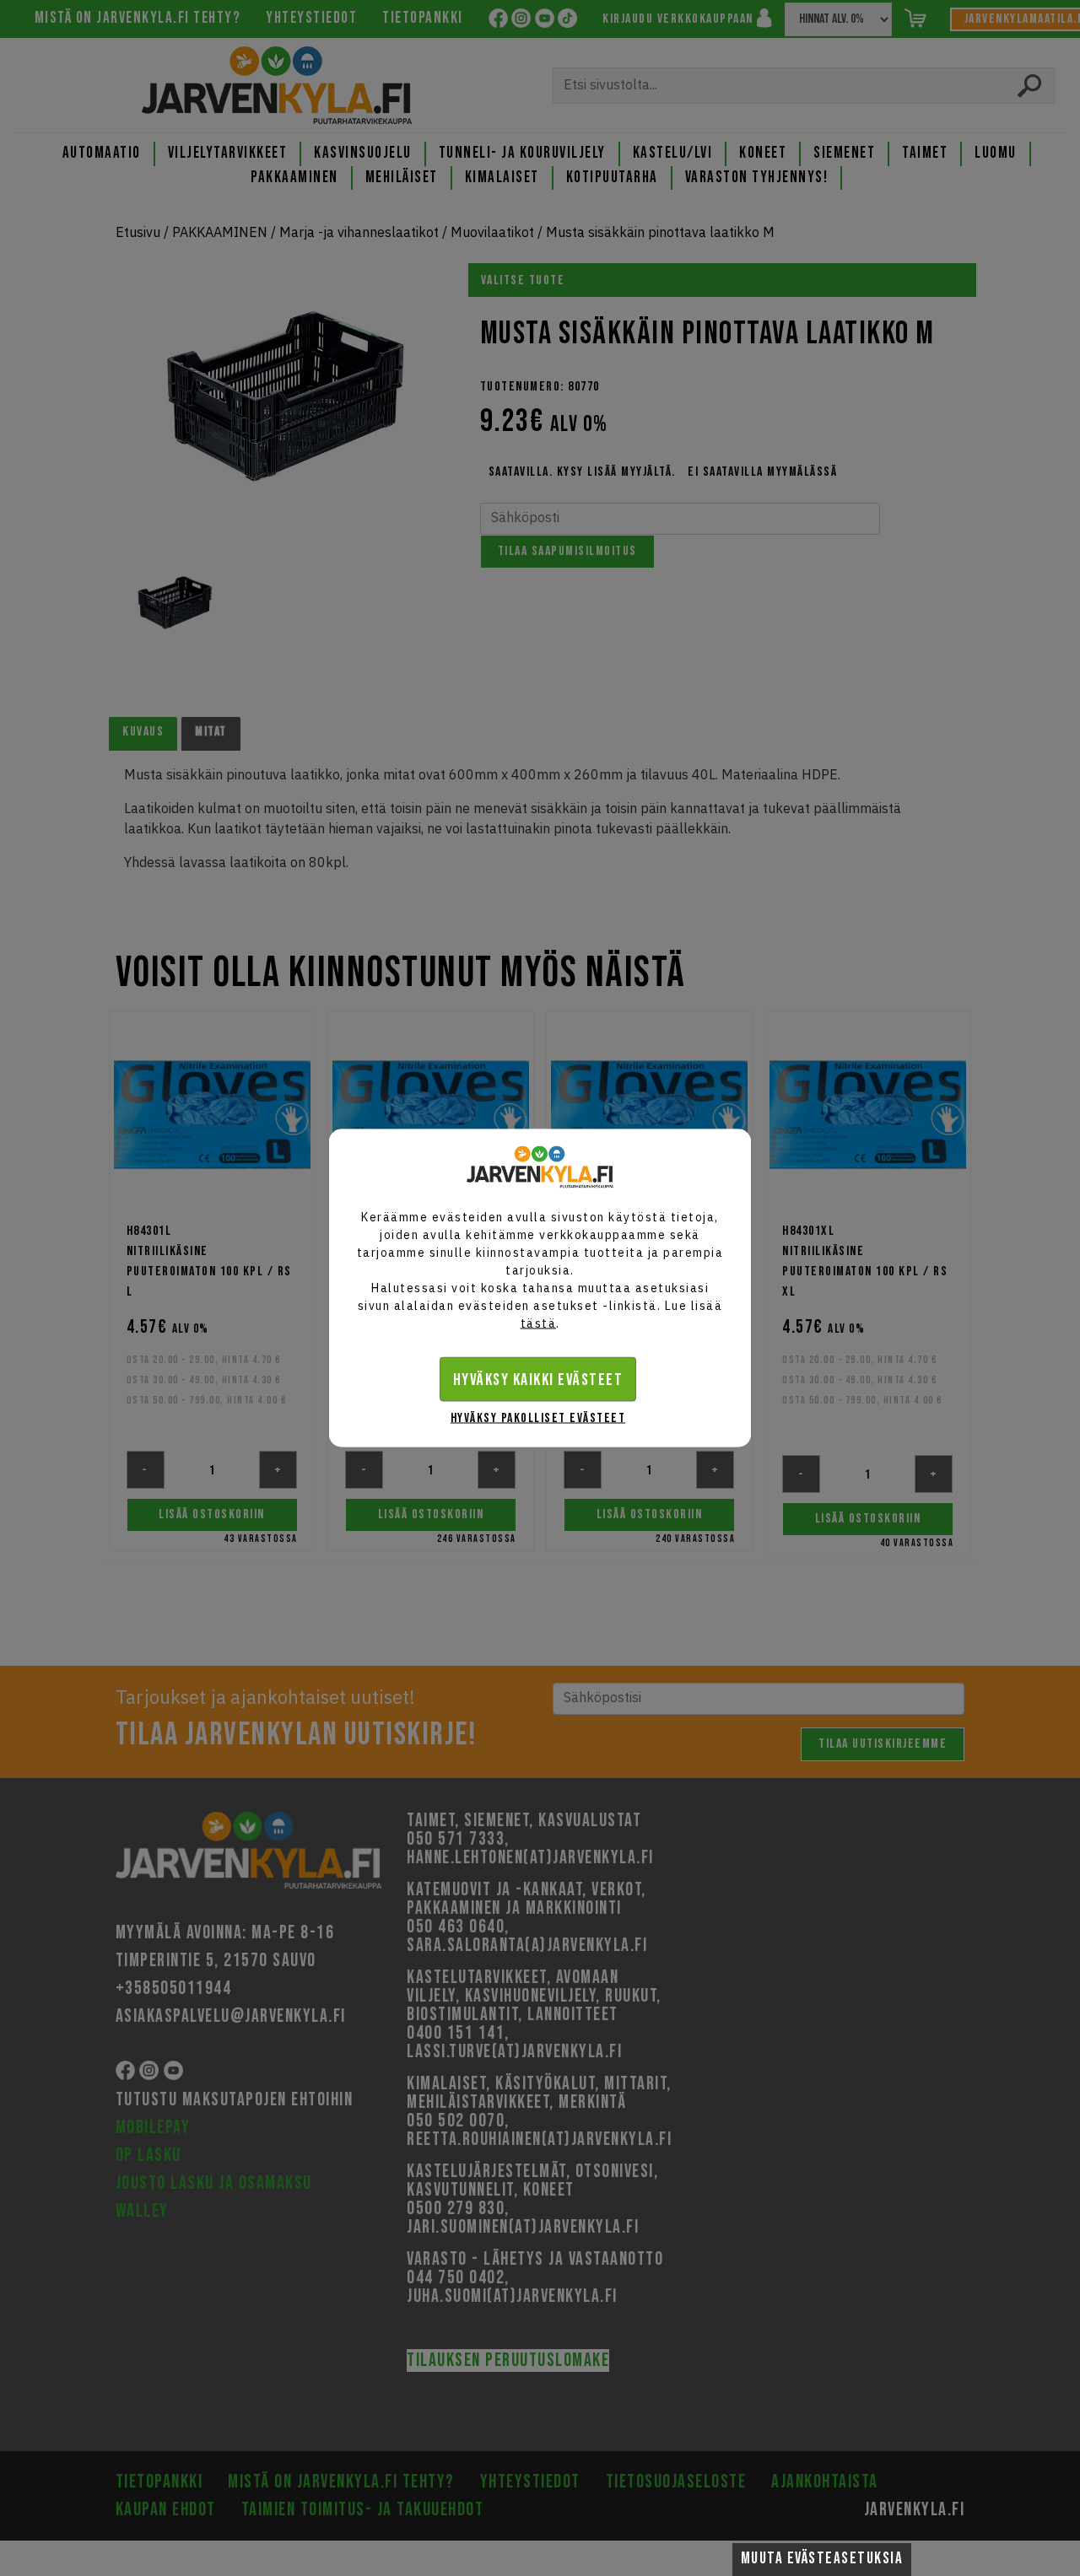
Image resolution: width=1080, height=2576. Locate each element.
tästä (539, 1323)
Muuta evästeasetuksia (822, 2559)
